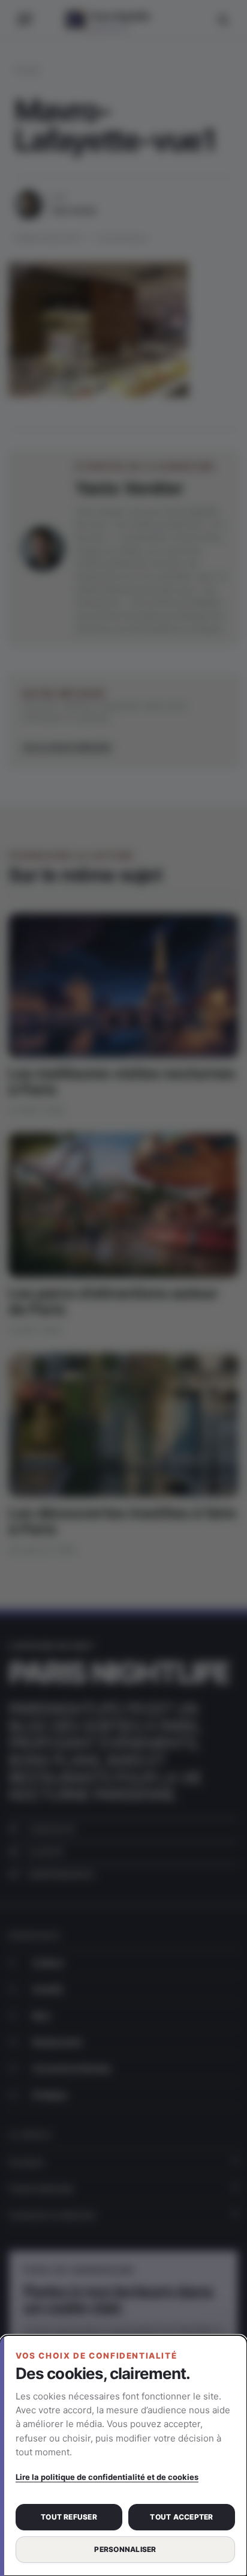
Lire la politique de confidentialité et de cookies (107, 2477)
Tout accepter (181, 2517)
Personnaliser (125, 2549)
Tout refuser (69, 2517)
